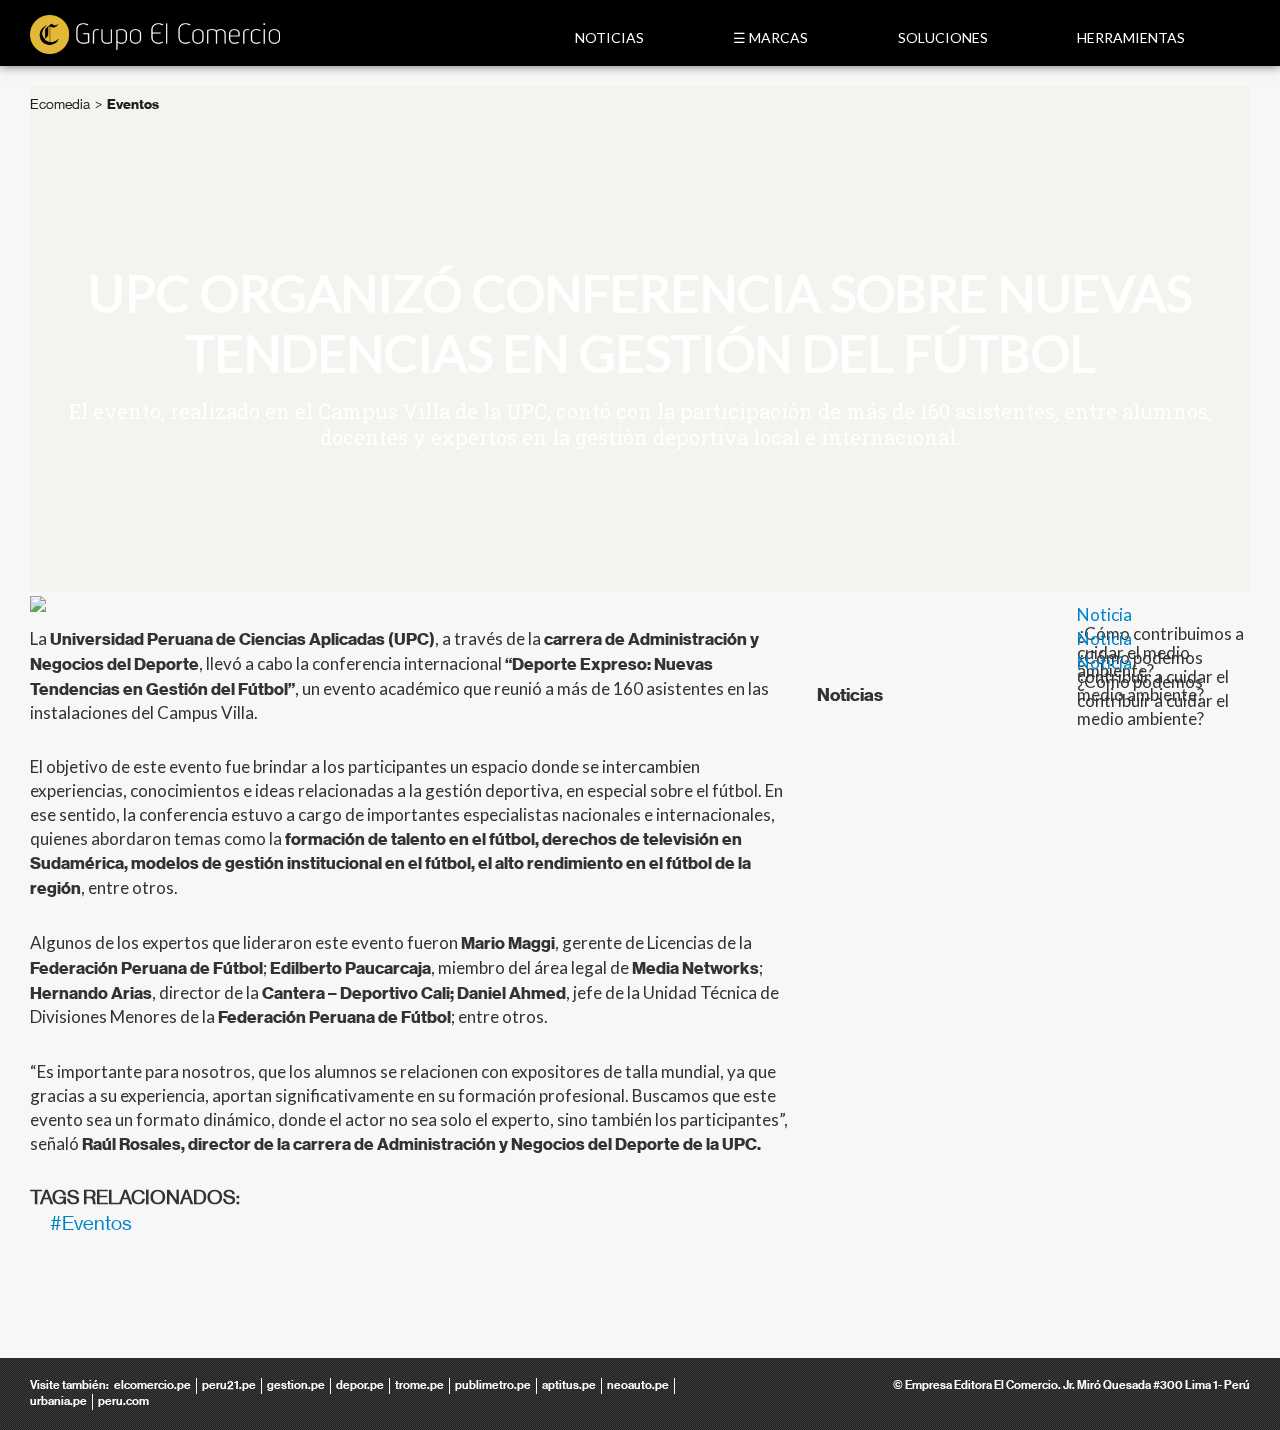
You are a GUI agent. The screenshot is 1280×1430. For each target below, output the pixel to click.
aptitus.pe (569, 1385)
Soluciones (943, 37)
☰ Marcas (770, 37)
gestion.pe (296, 1385)
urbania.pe (58, 1401)
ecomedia (155, 36)
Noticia (1104, 614)
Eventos (133, 104)
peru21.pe (229, 1385)
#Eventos (91, 1223)
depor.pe (360, 1385)
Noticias (609, 37)
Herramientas (1131, 37)
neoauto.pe (638, 1385)
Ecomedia (60, 104)
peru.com (123, 1401)
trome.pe (419, 1385)
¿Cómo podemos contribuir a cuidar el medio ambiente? (1153, 700)
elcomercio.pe (152, 1385)
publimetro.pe (493, 1385)
